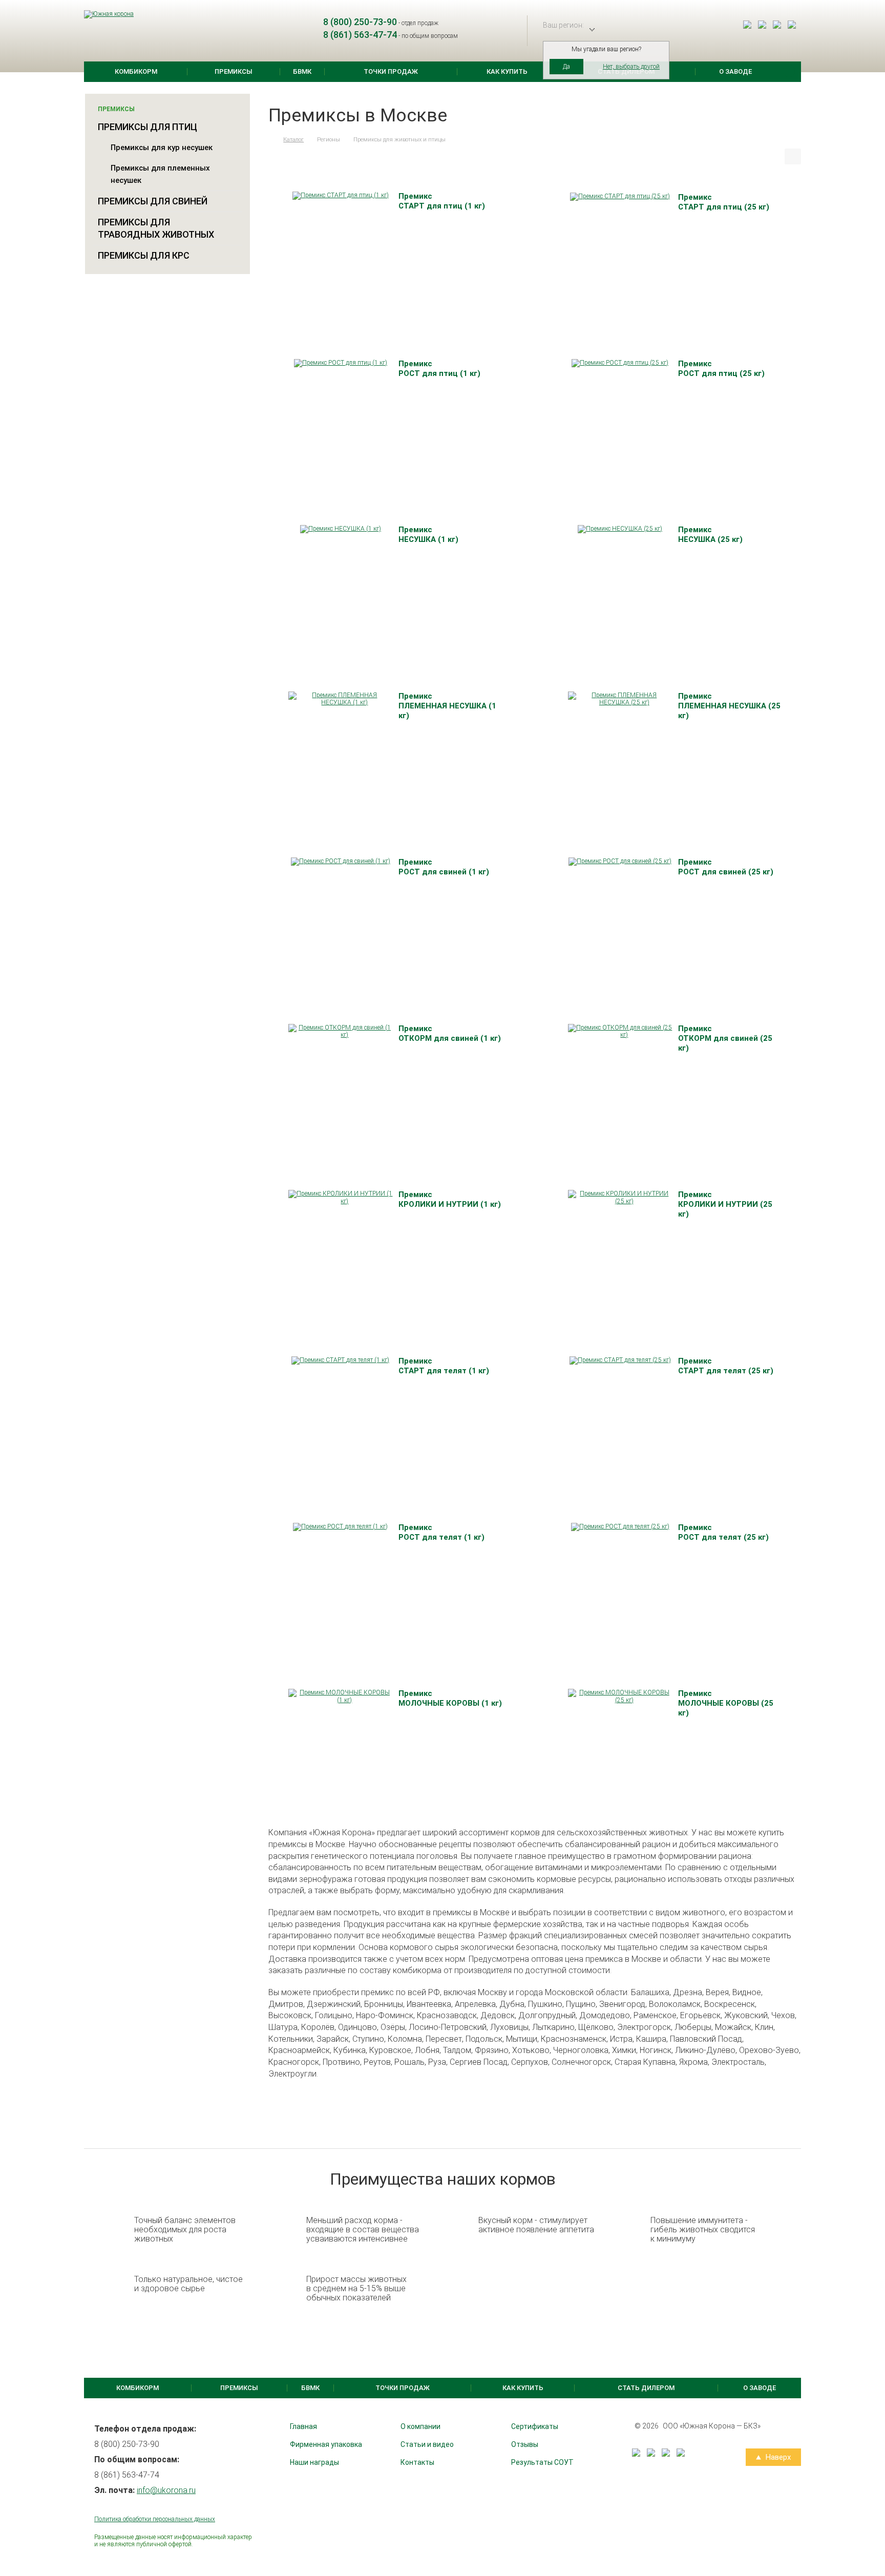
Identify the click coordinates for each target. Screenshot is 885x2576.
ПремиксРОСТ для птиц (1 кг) (439, 369)
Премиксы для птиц (147, 127)
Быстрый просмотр (340, 189)
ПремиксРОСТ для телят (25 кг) (723, 1532)
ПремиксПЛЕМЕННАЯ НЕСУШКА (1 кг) (447, 706)
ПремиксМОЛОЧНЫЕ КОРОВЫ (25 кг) (726, 1703)
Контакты (417, 2462)
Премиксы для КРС (144, 255)
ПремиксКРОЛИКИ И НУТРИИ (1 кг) (450, 1199)
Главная (303, 2426)
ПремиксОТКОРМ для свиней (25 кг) (725, 1038)
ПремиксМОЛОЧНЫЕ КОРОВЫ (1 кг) (450, 1698)
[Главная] (270, 140)
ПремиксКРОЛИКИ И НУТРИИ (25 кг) (725, 1204)
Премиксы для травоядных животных (156, 228)
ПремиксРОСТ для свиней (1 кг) (444, 867)
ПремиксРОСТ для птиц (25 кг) (721, 369)
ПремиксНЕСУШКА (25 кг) (710, 535)
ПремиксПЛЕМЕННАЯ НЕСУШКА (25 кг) (729, 706)
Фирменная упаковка (326, 2444)
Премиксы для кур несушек (162, 148)
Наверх (777, 2457)
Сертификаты (535, 2426)
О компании (420, 2426)
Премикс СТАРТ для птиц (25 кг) (724, 202)
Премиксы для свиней (153, 201)
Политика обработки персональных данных (155, 2519)
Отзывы (525, 2444)
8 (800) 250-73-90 (360, 22)
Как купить (507, 71)
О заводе (735, 71)
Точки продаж (391, 71)
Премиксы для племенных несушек (160, 174)
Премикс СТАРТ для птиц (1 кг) (442, 201)
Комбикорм (136, 71)
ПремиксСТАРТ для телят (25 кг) (726, 1366)
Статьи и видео (427, 2444)
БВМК (302, 71)
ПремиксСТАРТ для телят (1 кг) (444, 1366)
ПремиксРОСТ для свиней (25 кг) (726, 867)
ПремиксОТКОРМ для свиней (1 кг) (450, 1033)
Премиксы (234, 71)
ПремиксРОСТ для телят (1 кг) (441, 1532)
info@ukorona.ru (166, 2490)
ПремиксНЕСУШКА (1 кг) (428, 535)
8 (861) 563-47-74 (360, 35)
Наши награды (314, 2462)
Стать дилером (646, 2388)
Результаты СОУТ (542, 2462)
